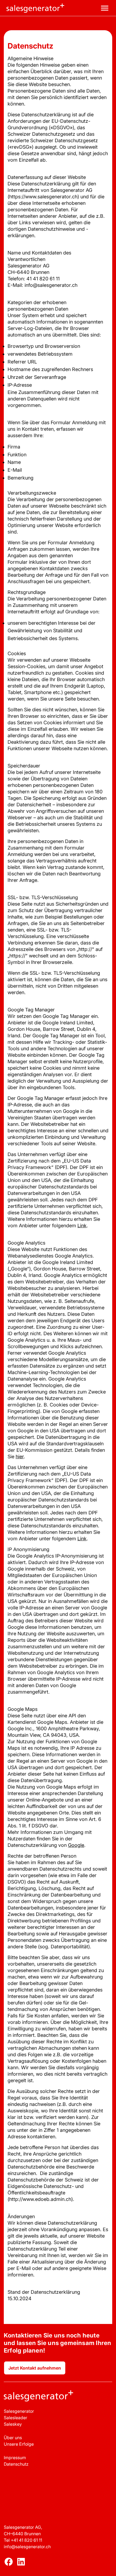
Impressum (15, 2458)
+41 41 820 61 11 (26, 2540)
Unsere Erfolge (19, 2444)
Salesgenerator (19, 2411)
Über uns (13, 2438)
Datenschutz (16, 2464)
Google (76, 1845)
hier (20, 1457)
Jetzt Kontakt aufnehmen (35, 2368)
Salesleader (16, 2418)
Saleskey (13, 2424)
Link (82, 1226)
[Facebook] (9, 2563)
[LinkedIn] (21, 2563)
